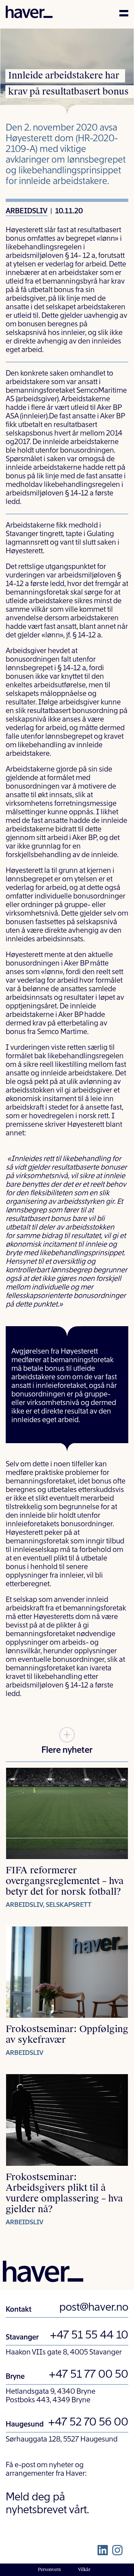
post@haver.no (94, 2308)
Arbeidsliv (27, 212)
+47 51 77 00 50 (88, 2375)
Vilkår (84, 2570)
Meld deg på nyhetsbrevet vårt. (47, 2504)
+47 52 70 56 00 (88, 2423)
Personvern (49, 2570)
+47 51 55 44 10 (89, 2336)
